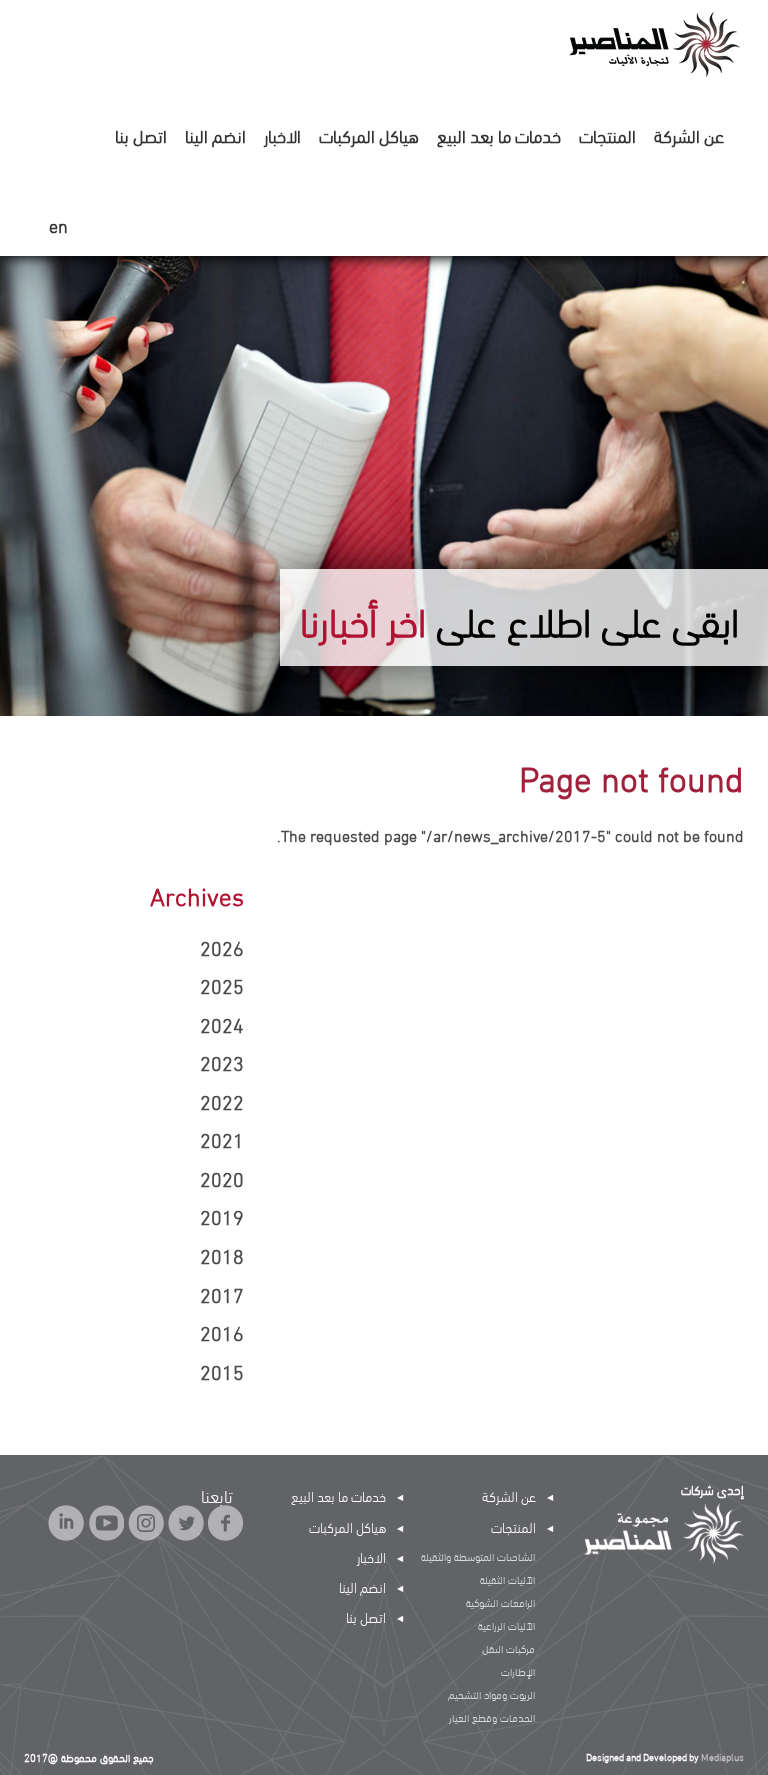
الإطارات (518, 1671)
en (58, 226)
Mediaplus (722, 1756)
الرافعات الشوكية (500, 1602)
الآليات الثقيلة (507, 1579)
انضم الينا (215, 134)
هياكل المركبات (369, 134)
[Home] (653, 43)
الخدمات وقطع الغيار (492, 1717)
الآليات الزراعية (506, 1625)
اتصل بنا (141, 134)
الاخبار (282, 134)
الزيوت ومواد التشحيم (491, 1694)
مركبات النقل (508, 1648)
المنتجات (607, 134)
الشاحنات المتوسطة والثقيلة (478, 1556)
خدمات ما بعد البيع (499, 134)
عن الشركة (689, 134)
